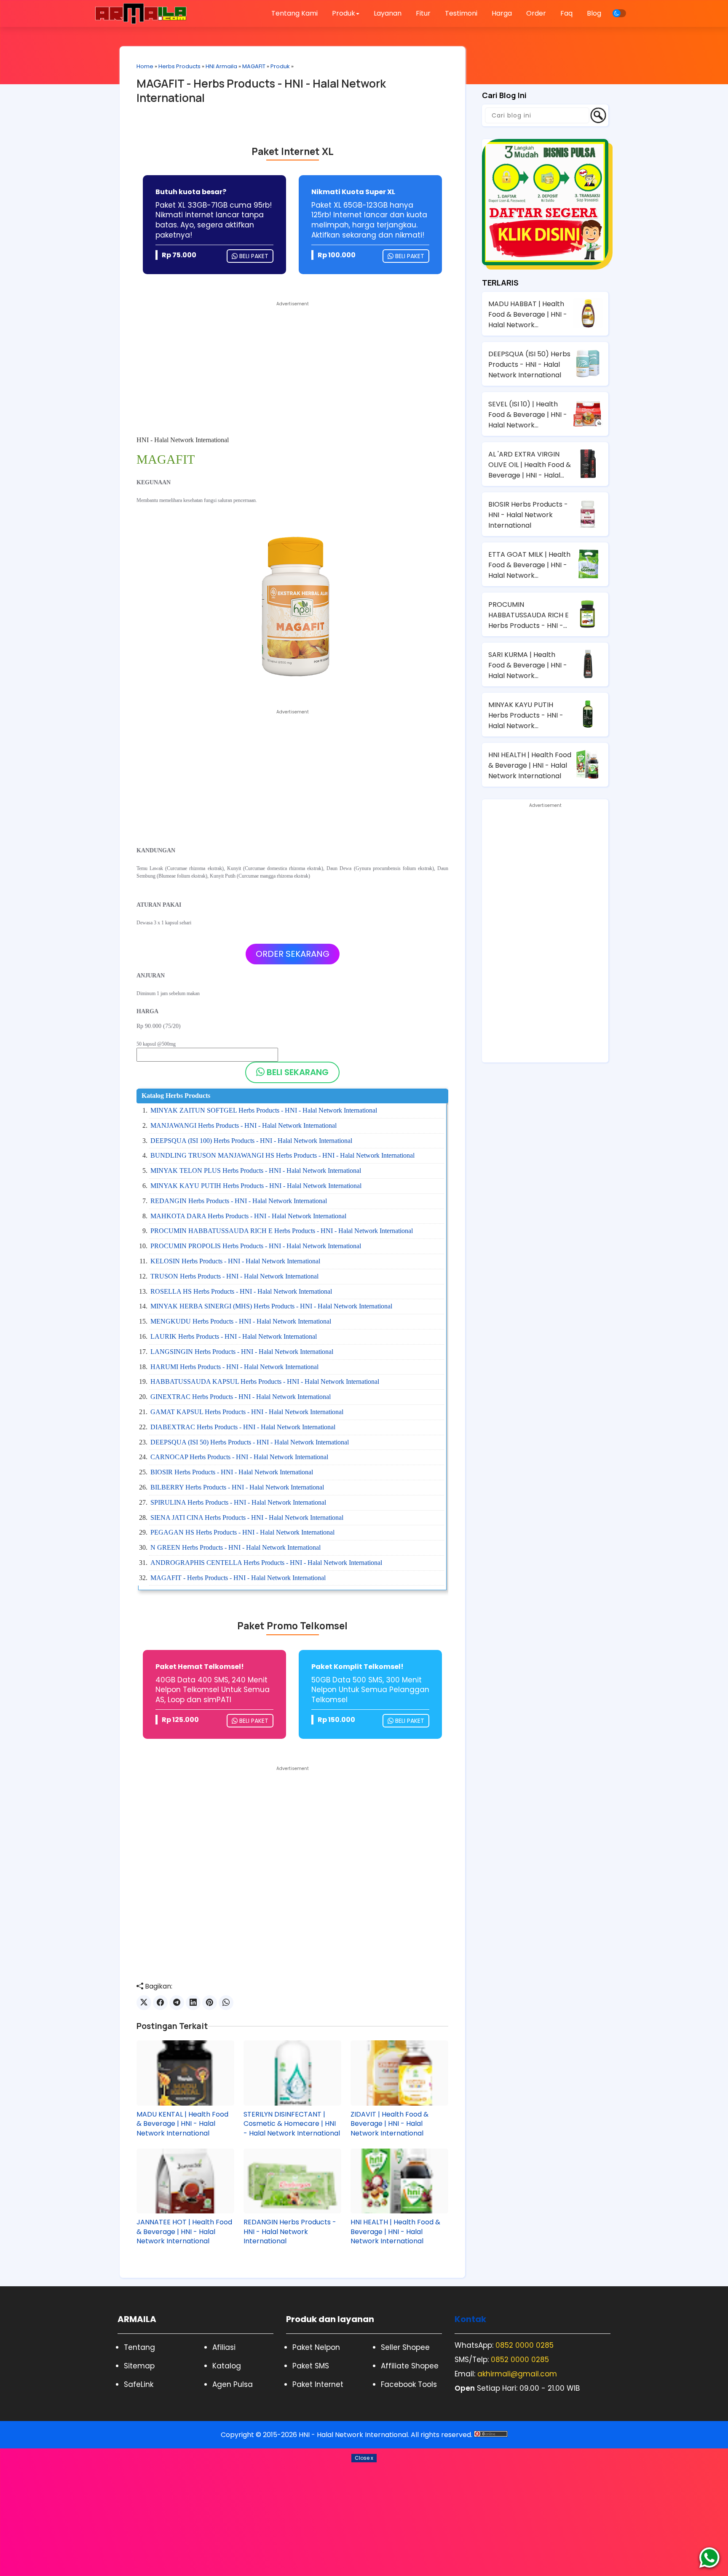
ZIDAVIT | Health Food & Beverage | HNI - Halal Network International (389, 2124)
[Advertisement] (292, 369)
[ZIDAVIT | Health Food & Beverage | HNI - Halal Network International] (399, 2073)
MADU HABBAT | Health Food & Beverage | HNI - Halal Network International (528, 315)
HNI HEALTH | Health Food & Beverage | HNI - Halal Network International (395, 2232)
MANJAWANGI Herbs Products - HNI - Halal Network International (244, 1125)
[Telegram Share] (177, 2003)
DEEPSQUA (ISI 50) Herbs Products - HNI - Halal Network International (250, 1442)
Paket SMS (311, 2366)
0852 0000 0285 (525, 2345)
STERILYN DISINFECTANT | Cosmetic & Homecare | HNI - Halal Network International (292, 2124)
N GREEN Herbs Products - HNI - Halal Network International (236, 1547)
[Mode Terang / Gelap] (619, 13)
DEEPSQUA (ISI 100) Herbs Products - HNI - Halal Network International (251, 1141)
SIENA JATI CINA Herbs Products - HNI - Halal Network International (247, 1518)
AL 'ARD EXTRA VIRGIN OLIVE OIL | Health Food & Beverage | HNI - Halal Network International (530, 465)
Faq (566, 13)
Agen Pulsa (233, 2384)
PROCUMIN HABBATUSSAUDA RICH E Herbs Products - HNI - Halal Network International (282, 1231)
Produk (280, 66)
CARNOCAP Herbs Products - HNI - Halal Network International (239, 1457)
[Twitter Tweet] (144, 2003)
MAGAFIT (254, 66)
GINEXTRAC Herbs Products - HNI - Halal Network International (241, 1397)
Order (536, 13)
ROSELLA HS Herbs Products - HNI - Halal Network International (241, 1291)
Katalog (227, 2366)
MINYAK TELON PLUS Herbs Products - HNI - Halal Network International (256, 1171)
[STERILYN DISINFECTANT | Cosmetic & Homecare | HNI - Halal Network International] (292, 2073)
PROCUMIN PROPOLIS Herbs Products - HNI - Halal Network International (256, 1246)
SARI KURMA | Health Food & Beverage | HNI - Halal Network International (528, 665)
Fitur (423, 13)
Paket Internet (318, 2384)
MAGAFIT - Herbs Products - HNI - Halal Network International (261, 91)
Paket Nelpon (316, 2347)
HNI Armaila (221, 66)
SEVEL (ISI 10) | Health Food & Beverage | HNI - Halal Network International (528, 415)
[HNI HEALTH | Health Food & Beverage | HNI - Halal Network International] (399, 2181)
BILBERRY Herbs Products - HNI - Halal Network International (237, 1487)
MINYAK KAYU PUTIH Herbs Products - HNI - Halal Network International (256, 1186)
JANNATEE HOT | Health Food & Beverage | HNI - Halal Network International (184, 2232)
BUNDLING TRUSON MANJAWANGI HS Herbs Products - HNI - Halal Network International (282, 1155)
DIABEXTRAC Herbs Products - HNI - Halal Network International (243, 1427)
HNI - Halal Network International (353, 2435)
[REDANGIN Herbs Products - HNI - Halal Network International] (292, 2181)
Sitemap (139, 2366)
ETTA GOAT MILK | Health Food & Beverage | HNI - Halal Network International (529, 565)
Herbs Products (179, 66)
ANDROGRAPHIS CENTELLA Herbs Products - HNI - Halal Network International (266, 1563)
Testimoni (461, 13)
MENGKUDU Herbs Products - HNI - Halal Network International (241, 1321)
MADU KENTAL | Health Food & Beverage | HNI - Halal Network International (182, 2124)
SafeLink (139, 2384)
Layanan (388, 13)
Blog (594, 13)
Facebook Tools (409, 2384)
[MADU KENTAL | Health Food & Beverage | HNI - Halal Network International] (185, 2073)
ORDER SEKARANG (293, 954)
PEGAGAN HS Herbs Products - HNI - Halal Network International (242, 1532)
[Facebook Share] (160, 2003)
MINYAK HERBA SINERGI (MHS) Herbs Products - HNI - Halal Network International (271, 1306)
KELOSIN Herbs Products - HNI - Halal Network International (235, 1261)
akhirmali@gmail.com (517, 2374)
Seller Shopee (405, 2347)
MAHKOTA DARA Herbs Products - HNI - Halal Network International (248, 1216)
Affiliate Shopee (410, 2366)
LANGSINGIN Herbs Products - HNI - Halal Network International (242, 1352)
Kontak (470, 2319)
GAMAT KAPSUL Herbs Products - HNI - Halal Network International (247, 1412)
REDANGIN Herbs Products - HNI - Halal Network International (239, 1201)
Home (145, 66)
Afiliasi (224, 2347)
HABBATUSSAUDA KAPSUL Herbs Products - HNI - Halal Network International (265, 1381)
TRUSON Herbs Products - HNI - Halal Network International (234, 1276)
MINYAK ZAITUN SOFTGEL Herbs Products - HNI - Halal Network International (264, 1110)
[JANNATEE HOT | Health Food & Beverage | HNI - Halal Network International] (185, 2181)
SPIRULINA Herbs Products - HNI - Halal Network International (238, 1502)
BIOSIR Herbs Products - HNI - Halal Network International (232, 1472)
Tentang (139, 2347)
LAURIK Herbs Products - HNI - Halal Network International (234, 1336)
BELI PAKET (253, 256)
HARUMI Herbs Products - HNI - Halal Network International (234, 1367)
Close (364, 2458)
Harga (502, 13)
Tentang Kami (294, 13)
